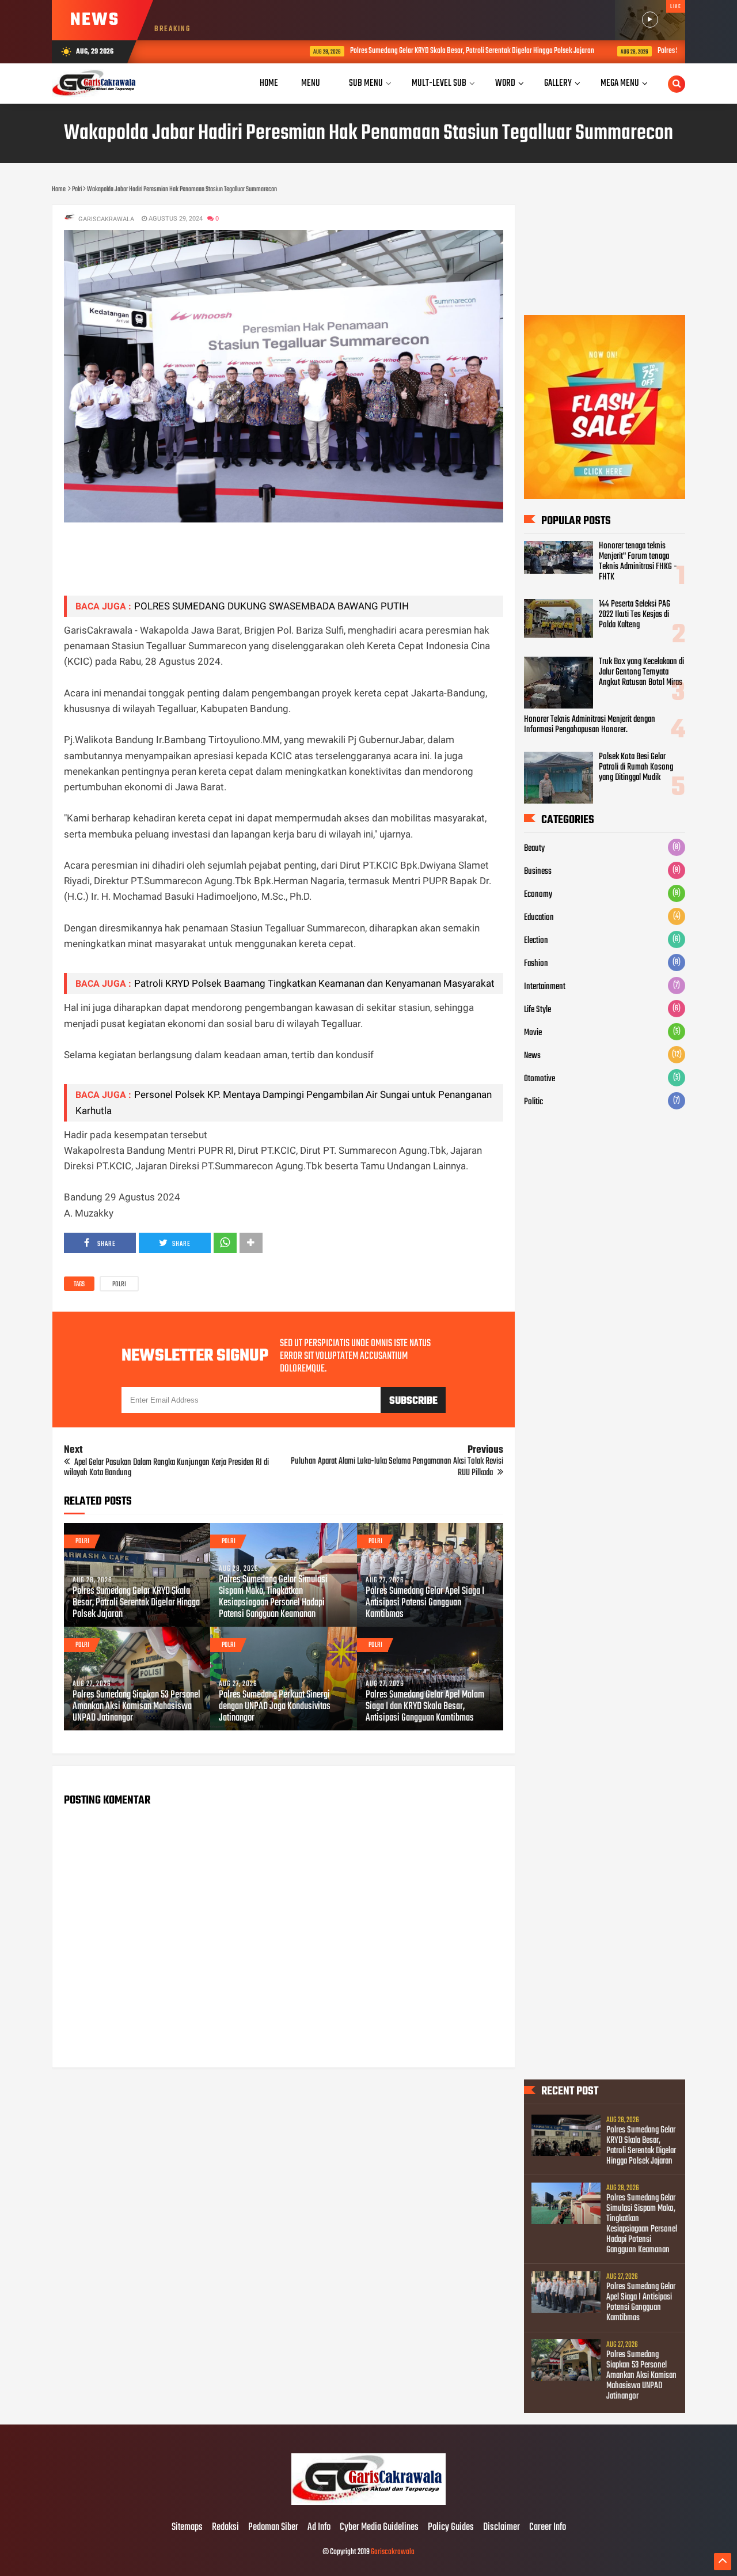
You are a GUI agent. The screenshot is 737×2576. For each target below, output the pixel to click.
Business (538, 872)
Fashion (536, 964)
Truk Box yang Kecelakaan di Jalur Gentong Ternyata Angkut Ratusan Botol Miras (641, 672)
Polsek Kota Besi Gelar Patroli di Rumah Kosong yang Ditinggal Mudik (636, 767)
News (532, 1056)
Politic (533, 1102)
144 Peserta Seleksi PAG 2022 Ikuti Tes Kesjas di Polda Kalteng (635, 615)
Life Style (537, 1010)
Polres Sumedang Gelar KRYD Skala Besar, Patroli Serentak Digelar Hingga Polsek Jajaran (394, 51)
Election (536, 941)
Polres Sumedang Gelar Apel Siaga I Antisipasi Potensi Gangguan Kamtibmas (425, 1603)
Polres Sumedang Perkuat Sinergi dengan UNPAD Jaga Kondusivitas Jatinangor (275, 1707)
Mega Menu (620, 83)
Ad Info (319, 2528)
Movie (533, 1033)
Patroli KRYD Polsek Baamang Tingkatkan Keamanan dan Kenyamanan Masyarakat (314, 983)
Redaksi (225, 2528)
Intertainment (545, 987)
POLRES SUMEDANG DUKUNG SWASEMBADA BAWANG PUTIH (271, 606)
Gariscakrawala (393, 2552)
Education (539, 918)
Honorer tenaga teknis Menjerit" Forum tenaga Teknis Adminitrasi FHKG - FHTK (638, 562)
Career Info (548, 2528)
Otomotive (540, 1079)
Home (269, 83)
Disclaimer (502, 2528)
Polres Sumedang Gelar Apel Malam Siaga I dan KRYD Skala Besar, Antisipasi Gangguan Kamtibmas (425, 1707)
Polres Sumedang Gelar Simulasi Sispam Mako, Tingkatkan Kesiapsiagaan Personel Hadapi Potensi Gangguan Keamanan (273, 1597)
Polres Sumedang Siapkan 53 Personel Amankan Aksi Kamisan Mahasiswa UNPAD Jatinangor (136, 1707)
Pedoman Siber (273, 2528)
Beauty (534, 848)
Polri (119, 1285)
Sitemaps (187, 2528)
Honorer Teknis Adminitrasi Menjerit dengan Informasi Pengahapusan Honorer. (590, 725)
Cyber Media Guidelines (379, 2528)
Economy (538, 895)
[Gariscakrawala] (368, 2503)
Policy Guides (451, 2528)
